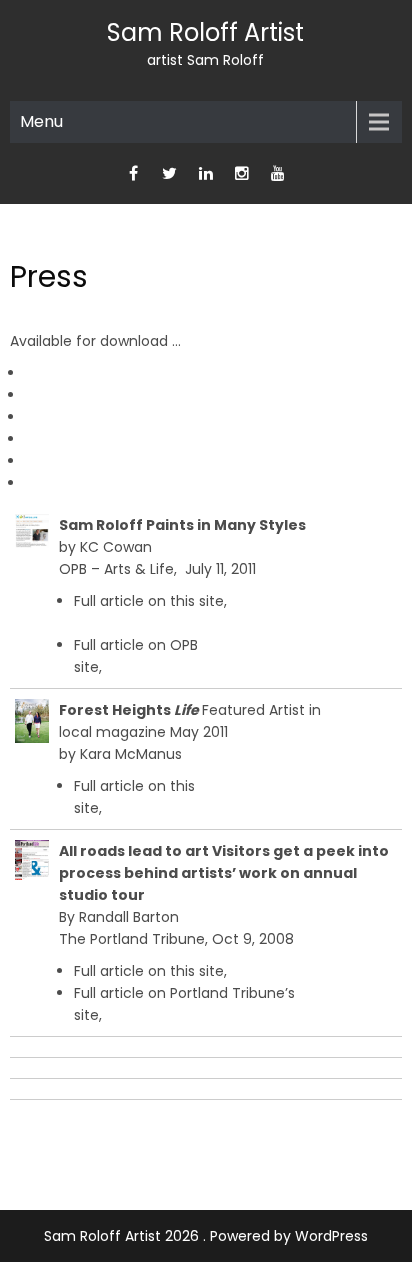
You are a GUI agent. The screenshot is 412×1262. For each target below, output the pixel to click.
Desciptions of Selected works (129, 461)
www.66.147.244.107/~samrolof (180, 623)
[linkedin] (206, 174)
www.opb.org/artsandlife (187, 667)
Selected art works (89, 439)
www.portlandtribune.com (196, 1015)
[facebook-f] (134, 174)
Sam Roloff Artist (205, 32)
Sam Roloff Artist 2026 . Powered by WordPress (206, 1236)
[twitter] (170, 174)
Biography (59, 373)
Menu (41, 121)
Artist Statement (83, 395)
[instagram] (242, 174)
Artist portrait (71, 417)
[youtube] (278, 174)
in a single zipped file (149, 483)
